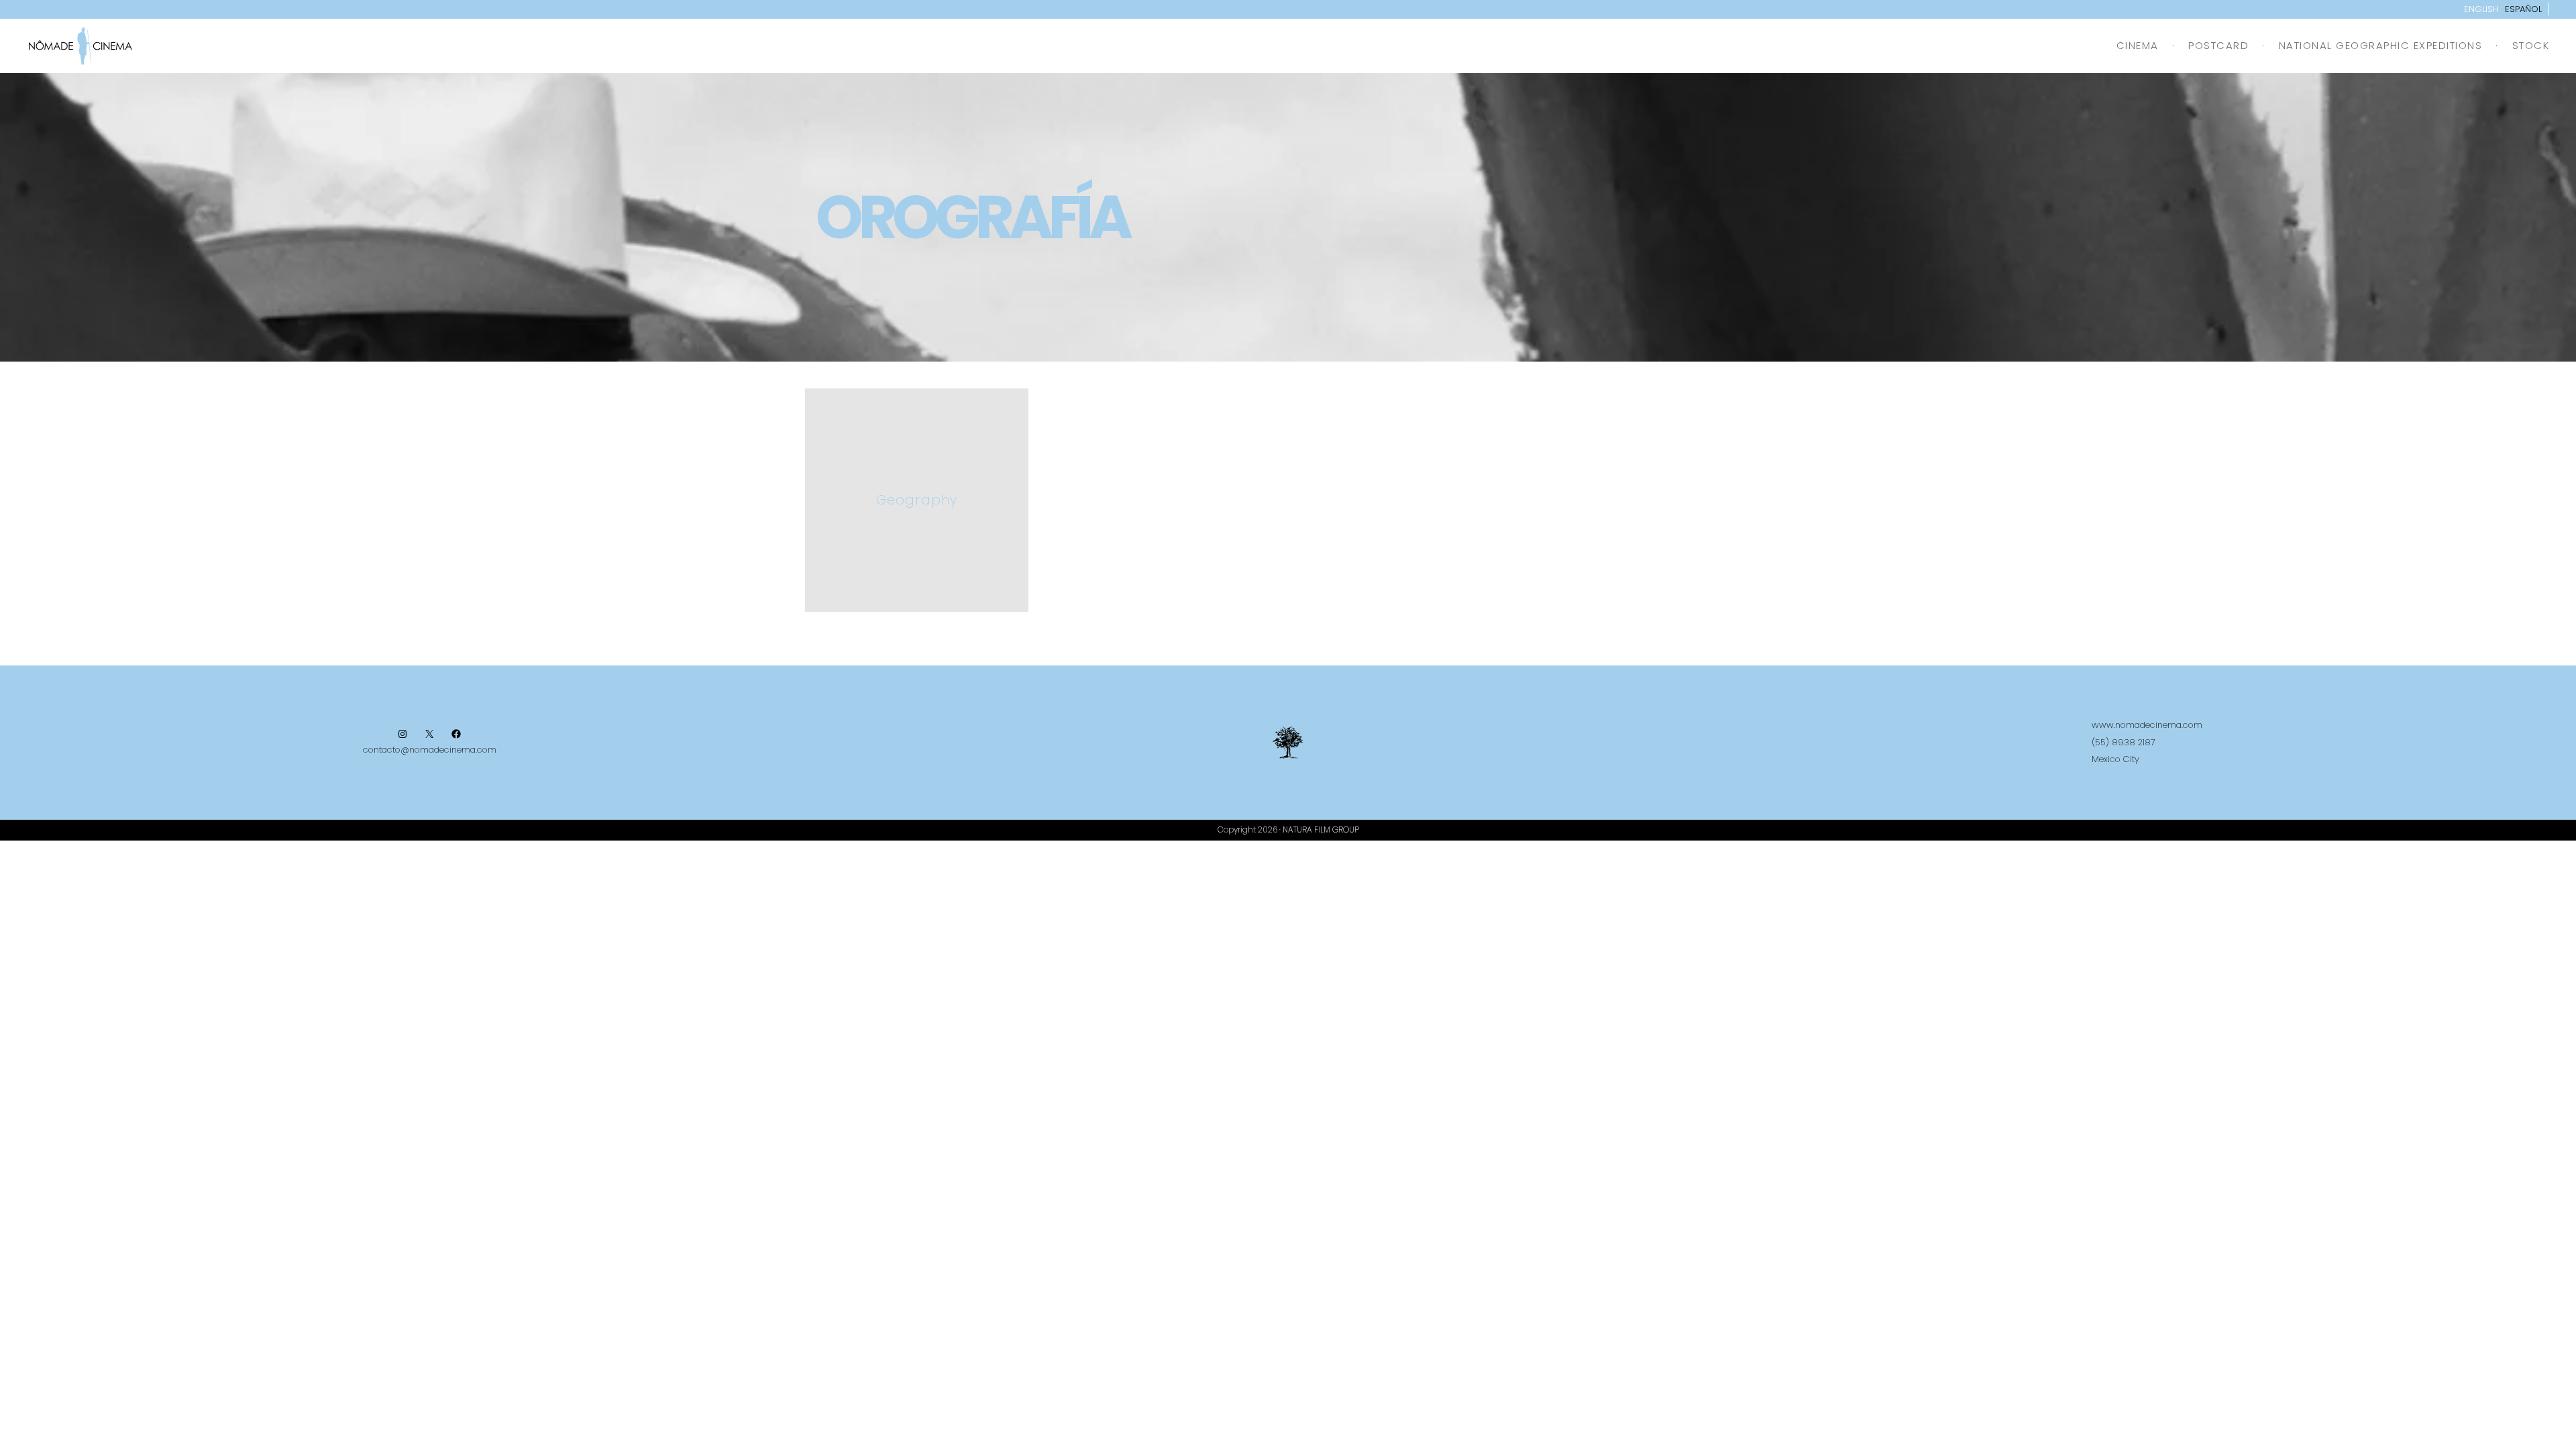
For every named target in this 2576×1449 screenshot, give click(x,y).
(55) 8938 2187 (2124, 742)
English (2481, 9)
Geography (917, 500)
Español (2523, 9)
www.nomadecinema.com (2147, 725)
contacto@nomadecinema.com (430, 750)
